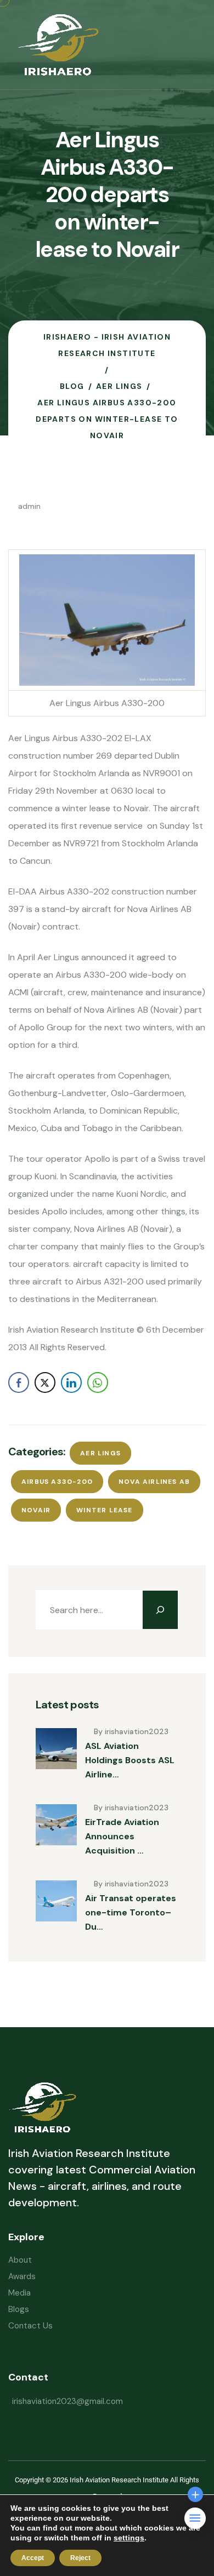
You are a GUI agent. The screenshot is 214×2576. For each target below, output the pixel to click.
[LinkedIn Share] (71, 1382)
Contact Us (30, 2326)
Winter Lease (104, 1510)
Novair (36, 1510)
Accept (33, 2558)
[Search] (160, 1610)
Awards (22, 2276)
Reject (80, 2558)
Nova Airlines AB (154, 1482)
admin (29, 506)
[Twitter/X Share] (45, 1382)
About (20, 2260)
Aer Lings (100, 1453)
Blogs (19, 2309)
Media (19, 2293)
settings (129, 2538)
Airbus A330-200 (57, 1482)
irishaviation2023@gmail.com (67, 2401)
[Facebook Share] (19, 1382)
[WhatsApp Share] (98, 1382)
